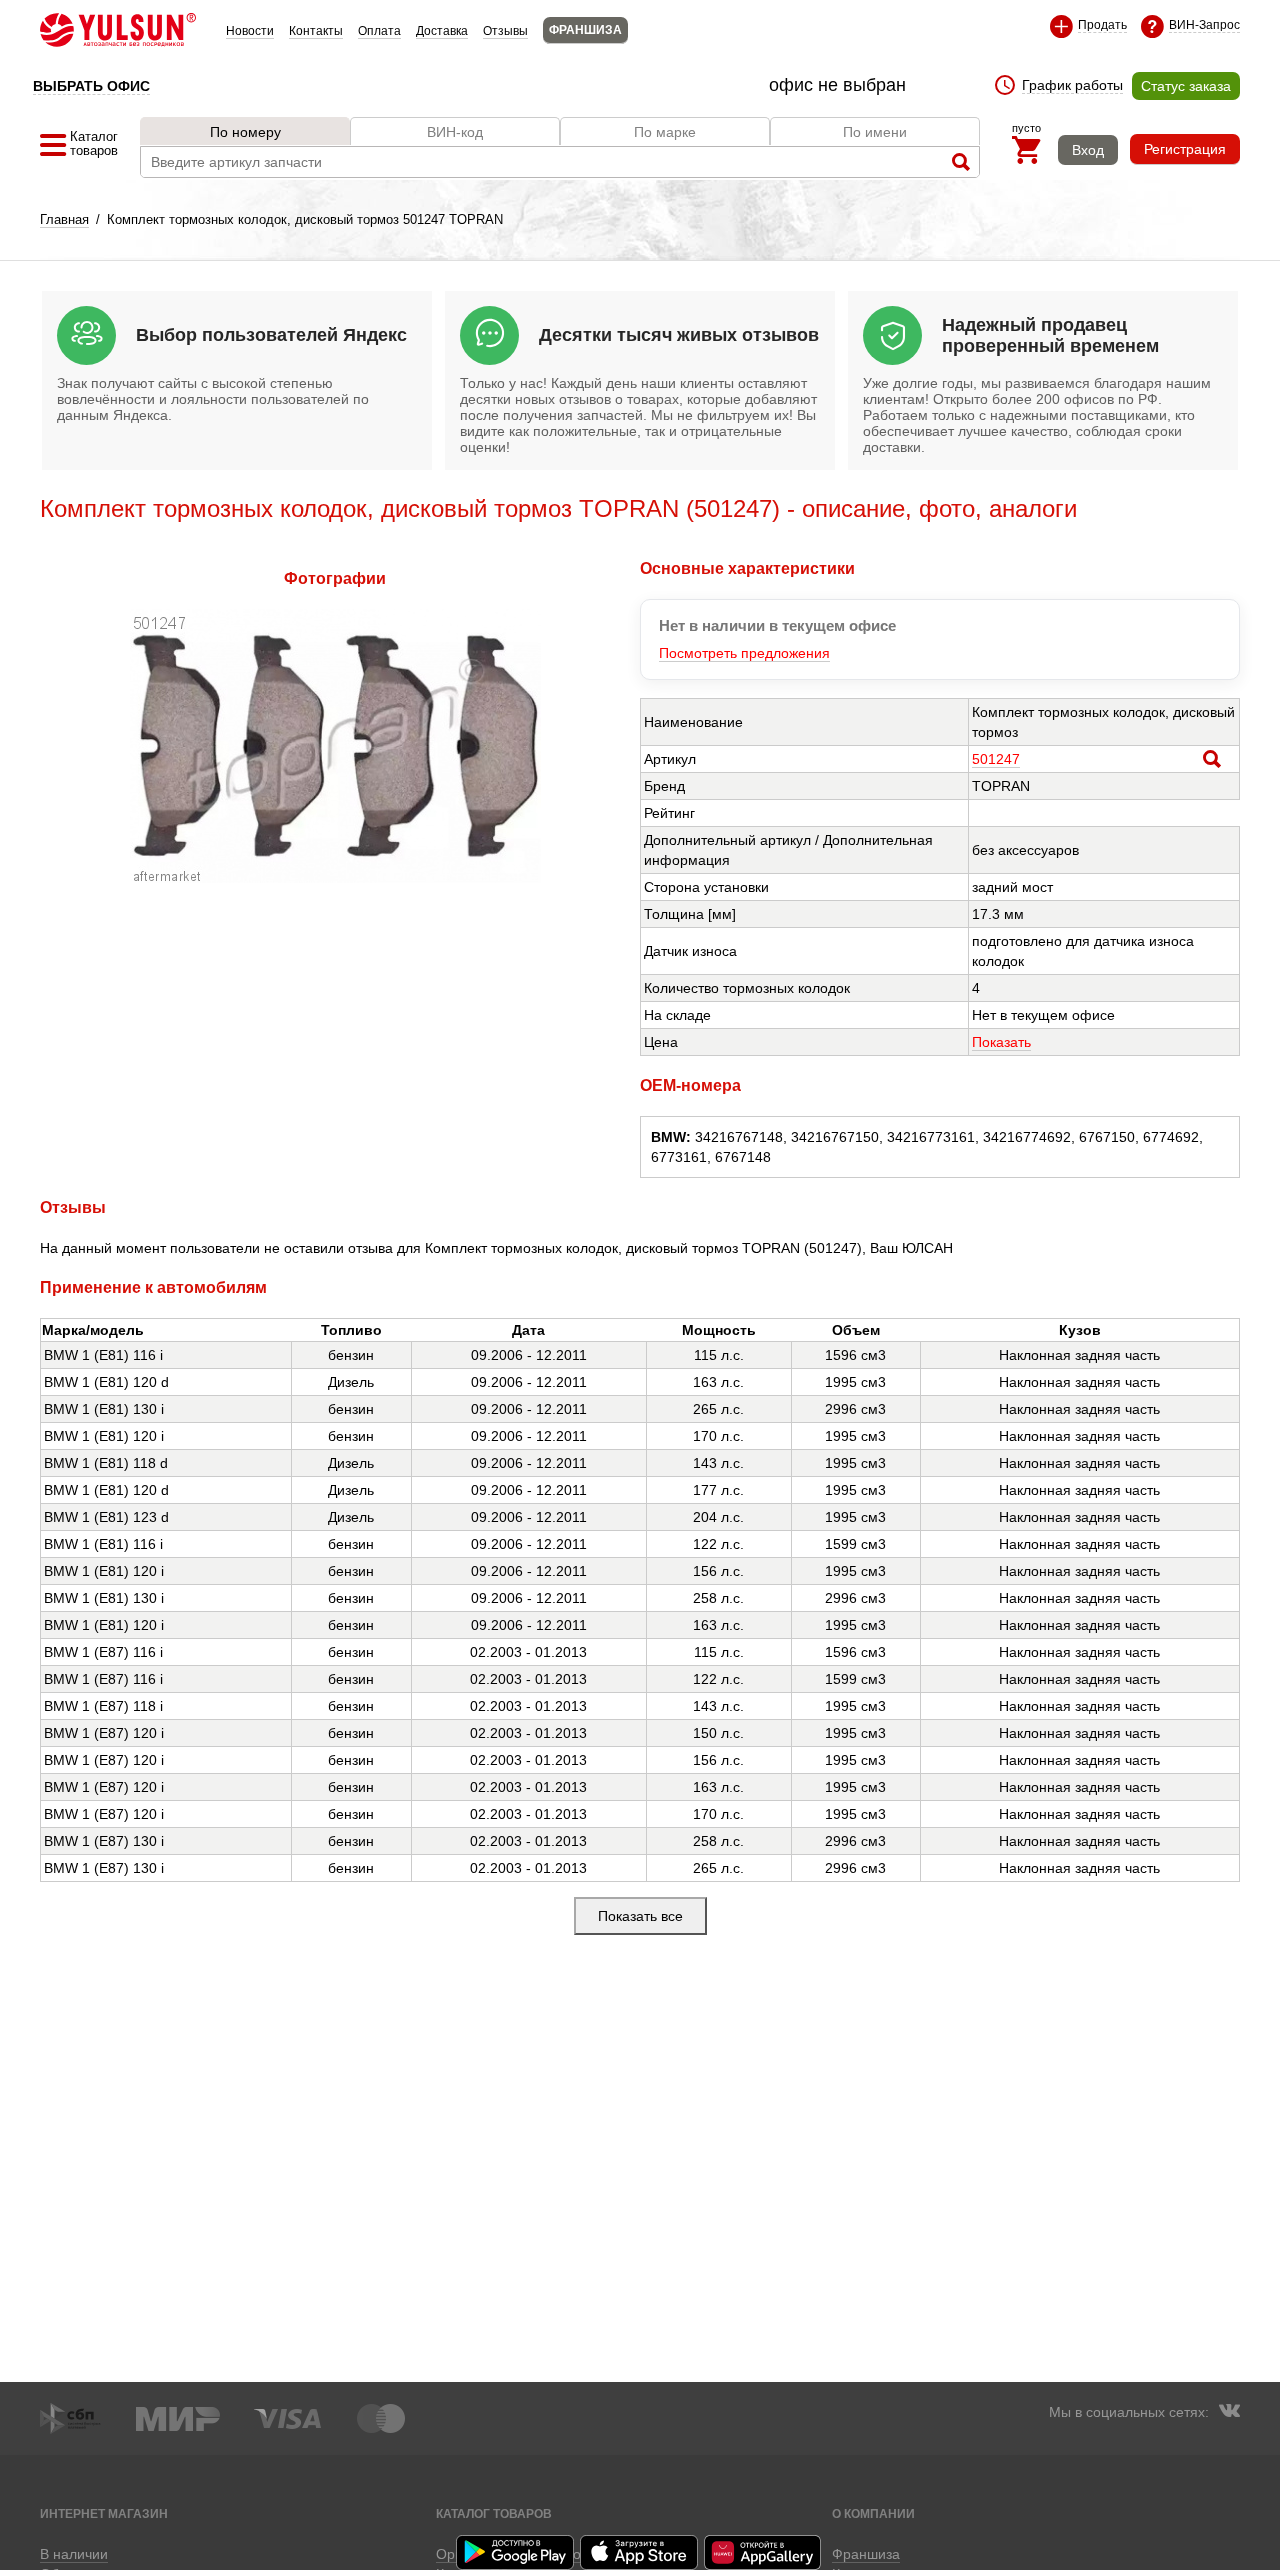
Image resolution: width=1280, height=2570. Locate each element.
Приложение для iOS (640, 2552)
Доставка (442, 31)
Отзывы (505, 31)
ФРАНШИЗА (585, 30)
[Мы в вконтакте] (1229, 2413)
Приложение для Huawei (764, 2552)
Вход (1088, 150)
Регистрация (1185, 149)
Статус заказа (1186, 86)
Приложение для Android (516, 2552)
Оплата (379, 31)
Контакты (316, 31)
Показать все (640, 1916)
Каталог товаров (494, 2513)
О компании (873, 2513)
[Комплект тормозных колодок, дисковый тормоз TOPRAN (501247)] (335, 878)
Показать (1001, 1042)
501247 (996, 759)
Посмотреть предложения (744, 653)
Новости (250, 31)
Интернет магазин (104, 2513)
